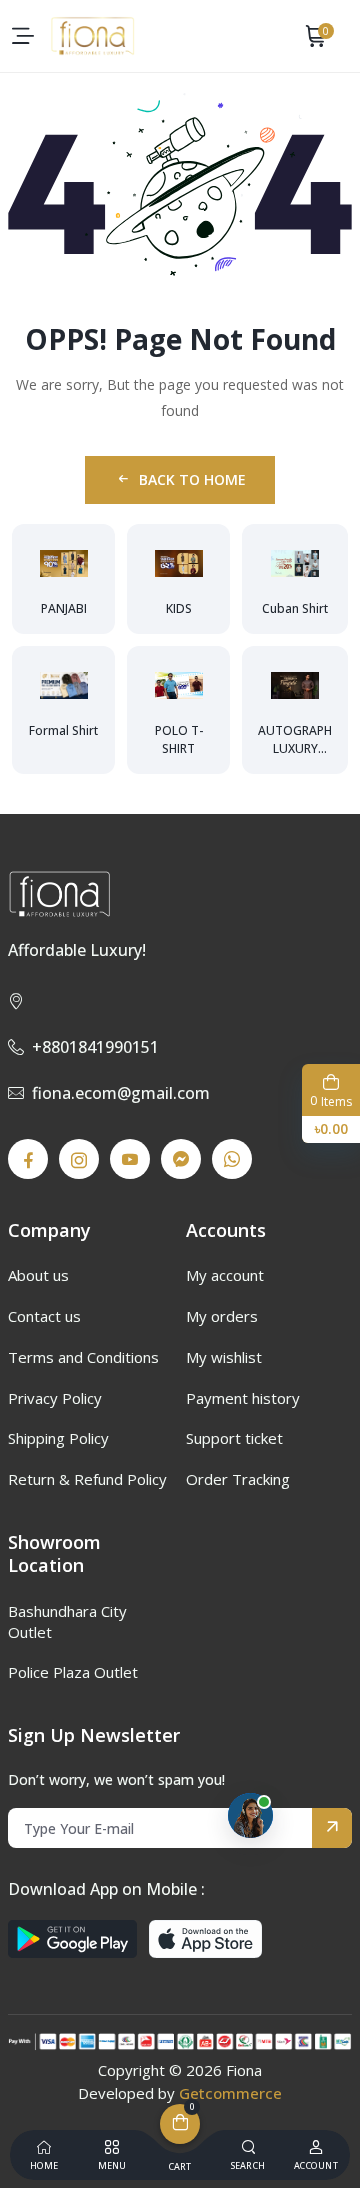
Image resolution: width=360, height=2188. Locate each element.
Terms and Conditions (83, 1357)
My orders (222, 1316)
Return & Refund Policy (87, 1479)
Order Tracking (238, 1479)
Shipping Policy (58, 1438)
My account (225, 1275)
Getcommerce (230, 2093)
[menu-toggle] (23, 36)
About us (38, 1275)
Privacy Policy (55, 1398)
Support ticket (234, 1438)
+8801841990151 (95, 1047)
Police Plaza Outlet (73, 1672)
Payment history (243, 1398)
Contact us (44, 1316)
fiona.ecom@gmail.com (121, 1093)
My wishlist (224, 1357)
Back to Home (192, 479)
